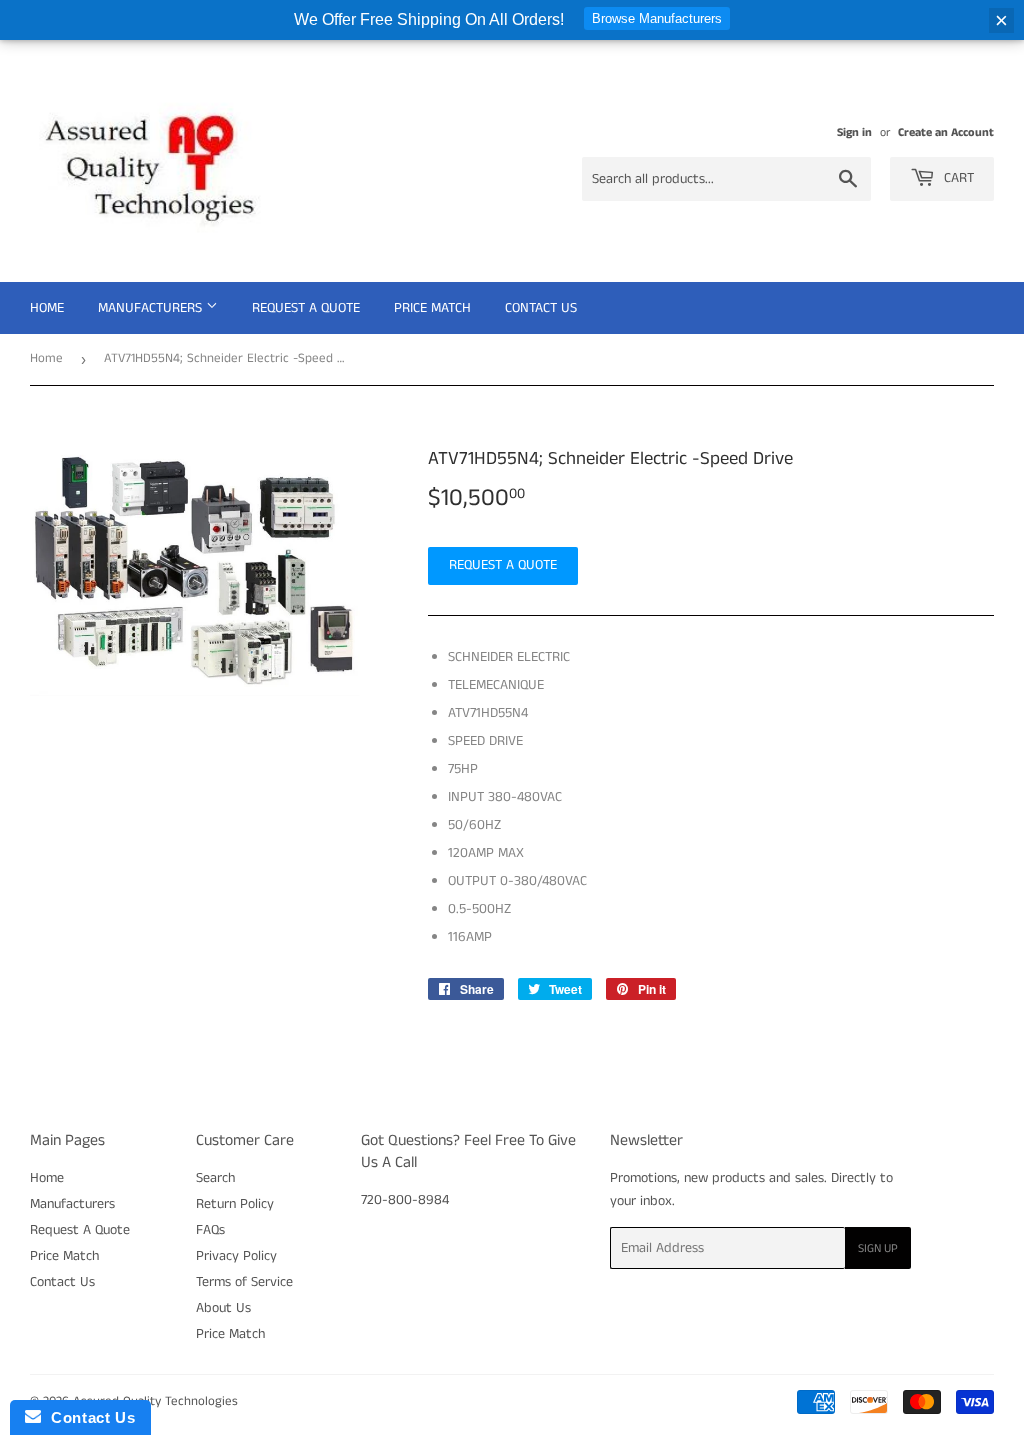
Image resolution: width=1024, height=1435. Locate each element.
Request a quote (503, 565)
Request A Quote (306, 308)
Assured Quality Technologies (155, 1401)
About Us (223, 1308)
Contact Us (541, 308)
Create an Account (946, 132)
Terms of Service (244, 1282)
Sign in (854, 132)
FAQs (210, 1230)
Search (215, 1178)
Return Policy (235, 1204)
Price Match (432, 308)
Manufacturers (152, 308)
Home (47, 308)
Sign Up (878, 1248)
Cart (957, 178)
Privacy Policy (236, 1256)
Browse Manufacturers (657, 18)
